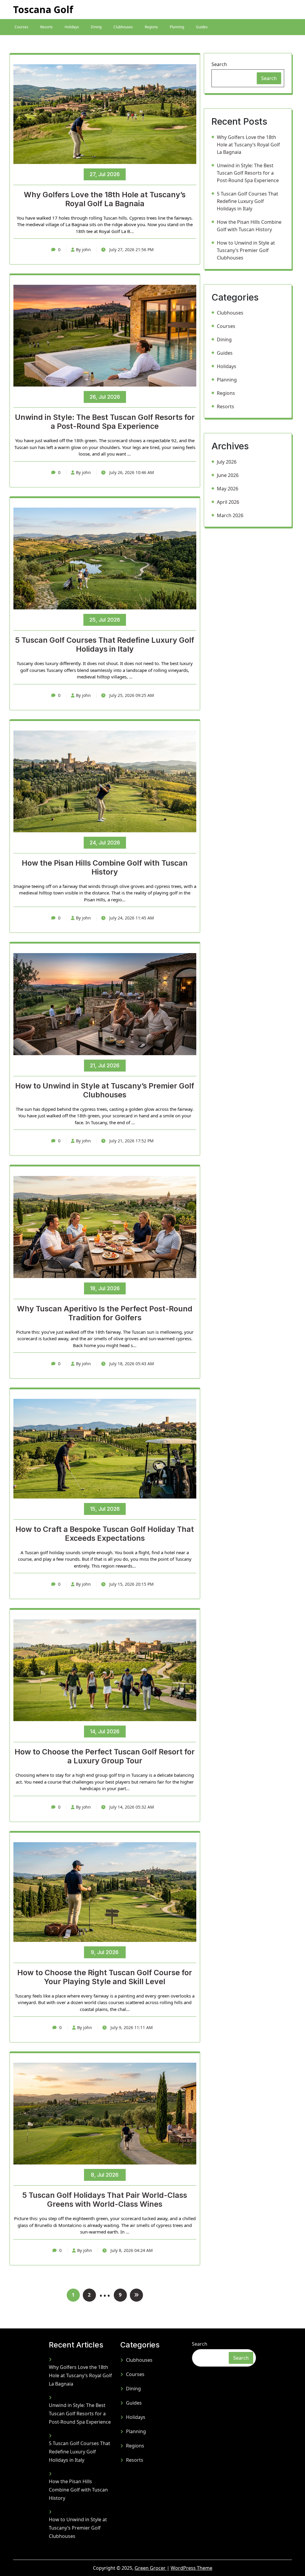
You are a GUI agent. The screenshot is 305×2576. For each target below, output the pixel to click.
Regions (151, 27)
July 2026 (227, 462)
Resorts (46, 27)
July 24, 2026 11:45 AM (131, 918)
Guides (202, 27)
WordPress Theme (192, 2568)
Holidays (72, 27)
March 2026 (230, 515)
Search (219, 64)
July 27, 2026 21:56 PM (131, 250)
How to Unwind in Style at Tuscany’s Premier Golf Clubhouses (105, 1090)
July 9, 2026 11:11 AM (131, 2027)
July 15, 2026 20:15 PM (131, 1584)
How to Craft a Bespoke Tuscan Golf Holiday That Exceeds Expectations (105, 1534)
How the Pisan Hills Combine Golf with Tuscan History (105, 867)
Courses (21, 27)
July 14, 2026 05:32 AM (131, 1807)
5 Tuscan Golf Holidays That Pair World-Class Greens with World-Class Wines (105, 2200)
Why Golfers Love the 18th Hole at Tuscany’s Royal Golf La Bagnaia (105, 199)
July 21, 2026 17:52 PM (131, 1141)
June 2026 (228, 475)
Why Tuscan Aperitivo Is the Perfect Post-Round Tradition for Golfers (105, 1313)
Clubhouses (123, 27)
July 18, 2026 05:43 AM (131, 1364)
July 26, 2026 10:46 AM (131, 472)
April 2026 (228, 502)
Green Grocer (151, 2568)
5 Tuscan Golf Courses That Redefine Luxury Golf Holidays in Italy (105, 645)
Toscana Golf (43, 9)
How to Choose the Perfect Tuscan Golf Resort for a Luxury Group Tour (105, 1756)
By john (83, 250)
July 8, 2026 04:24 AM (131, 2250)
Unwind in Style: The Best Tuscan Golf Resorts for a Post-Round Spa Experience (105, 422)
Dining (96, 27)
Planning (177, 27)
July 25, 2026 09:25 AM (131, 695)
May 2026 (228, 489)
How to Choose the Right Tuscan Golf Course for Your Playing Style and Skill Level (105, 1977)
